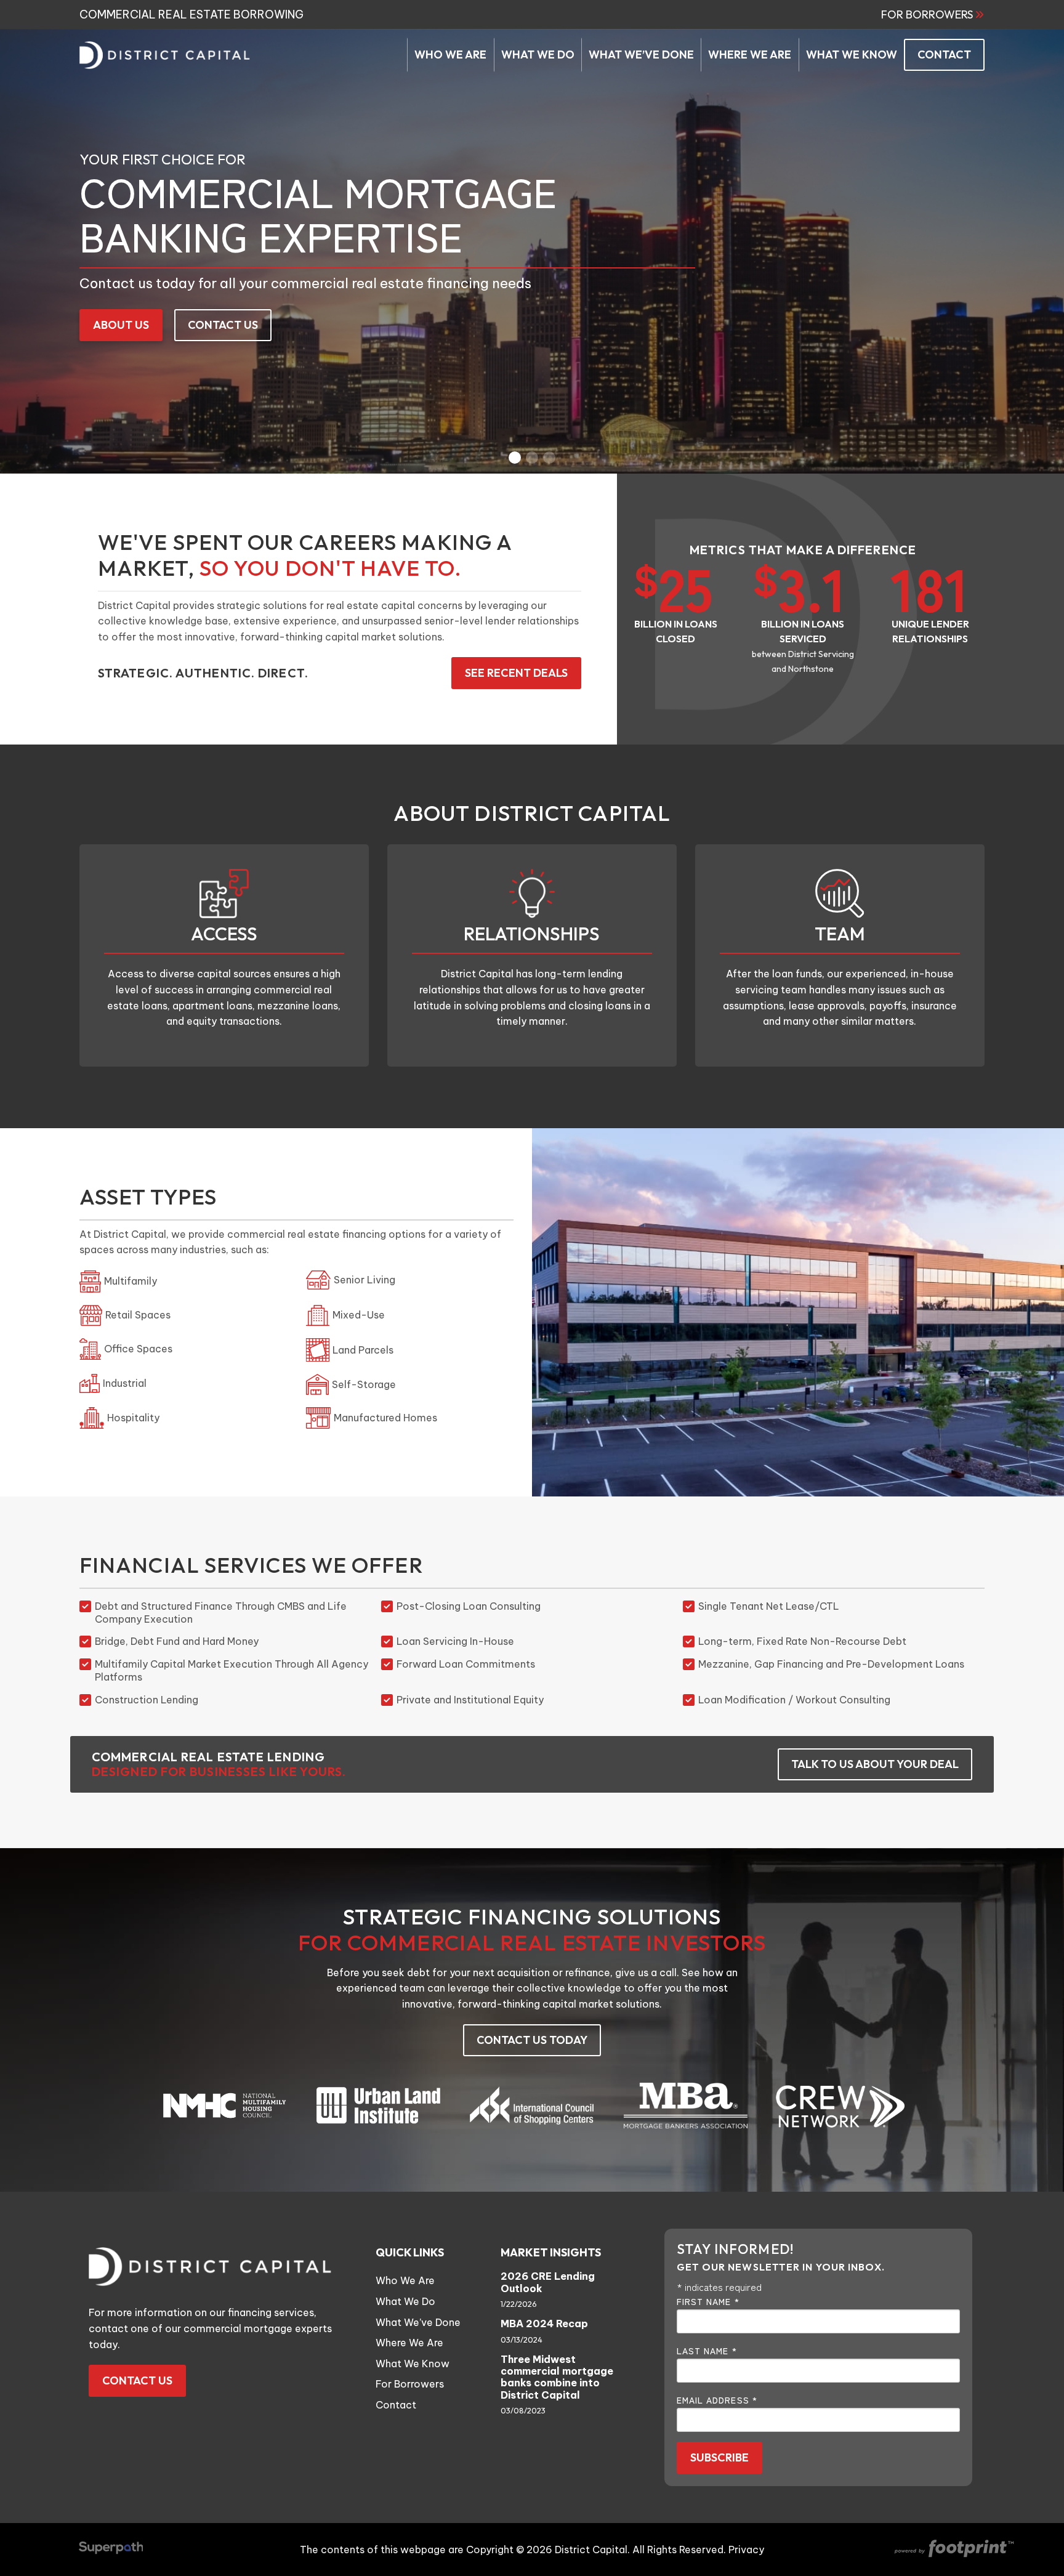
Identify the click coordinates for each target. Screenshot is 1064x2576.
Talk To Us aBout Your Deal (875, 1764)
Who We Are (405, 2280)
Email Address (717, 2400)
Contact (396, 2405)
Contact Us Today (532, 2040)
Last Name (707, 2351)
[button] (515, 458)
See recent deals (516, 673)
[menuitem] (450, 55)
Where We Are (409, 2343)
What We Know (413, 2364)
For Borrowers (410, 2384)
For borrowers (927, 15)
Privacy (746, 2550)
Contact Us (137, 2380)
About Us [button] (121, 325)
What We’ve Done (418, 2322)
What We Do (405, 2301)
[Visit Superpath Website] (111, 2550)
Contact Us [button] (223, 325)
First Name (708, 2301)
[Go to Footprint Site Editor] (953, 2550)
